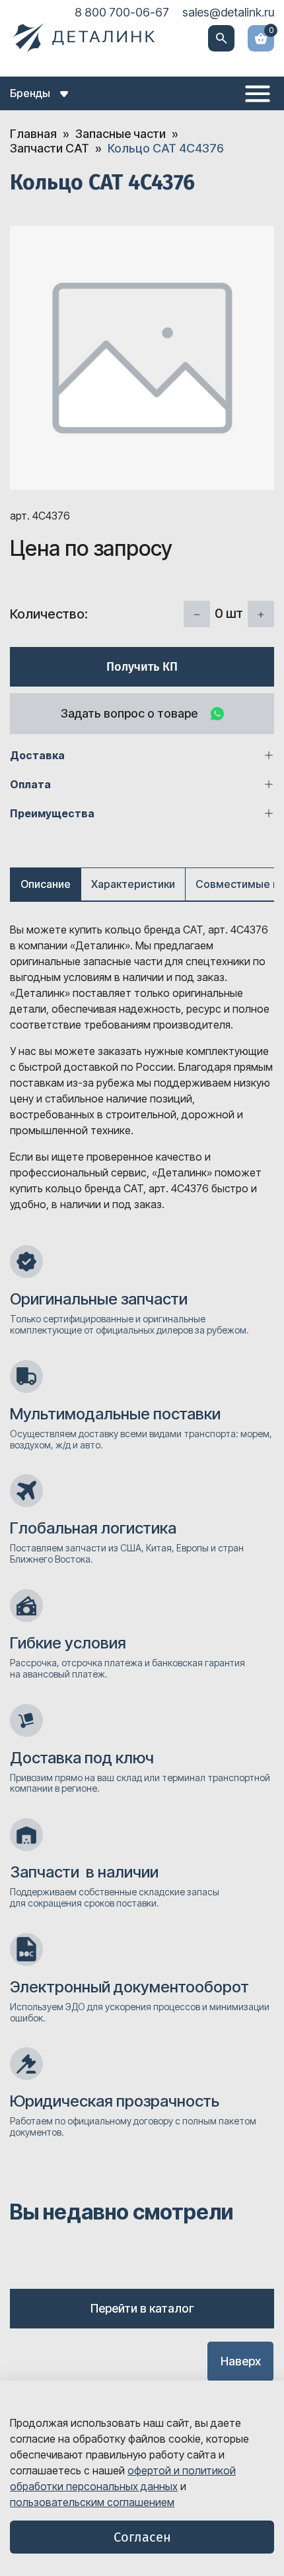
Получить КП (142, 667)
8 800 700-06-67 (122, 12)
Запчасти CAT (50, 148)
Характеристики (133, 884)
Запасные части (121, 134)
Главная (33, 134)
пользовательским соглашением (92, 2502)
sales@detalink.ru (228, 12)
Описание (46, 884)
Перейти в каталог (142, 2308)
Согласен (142, 2537)
